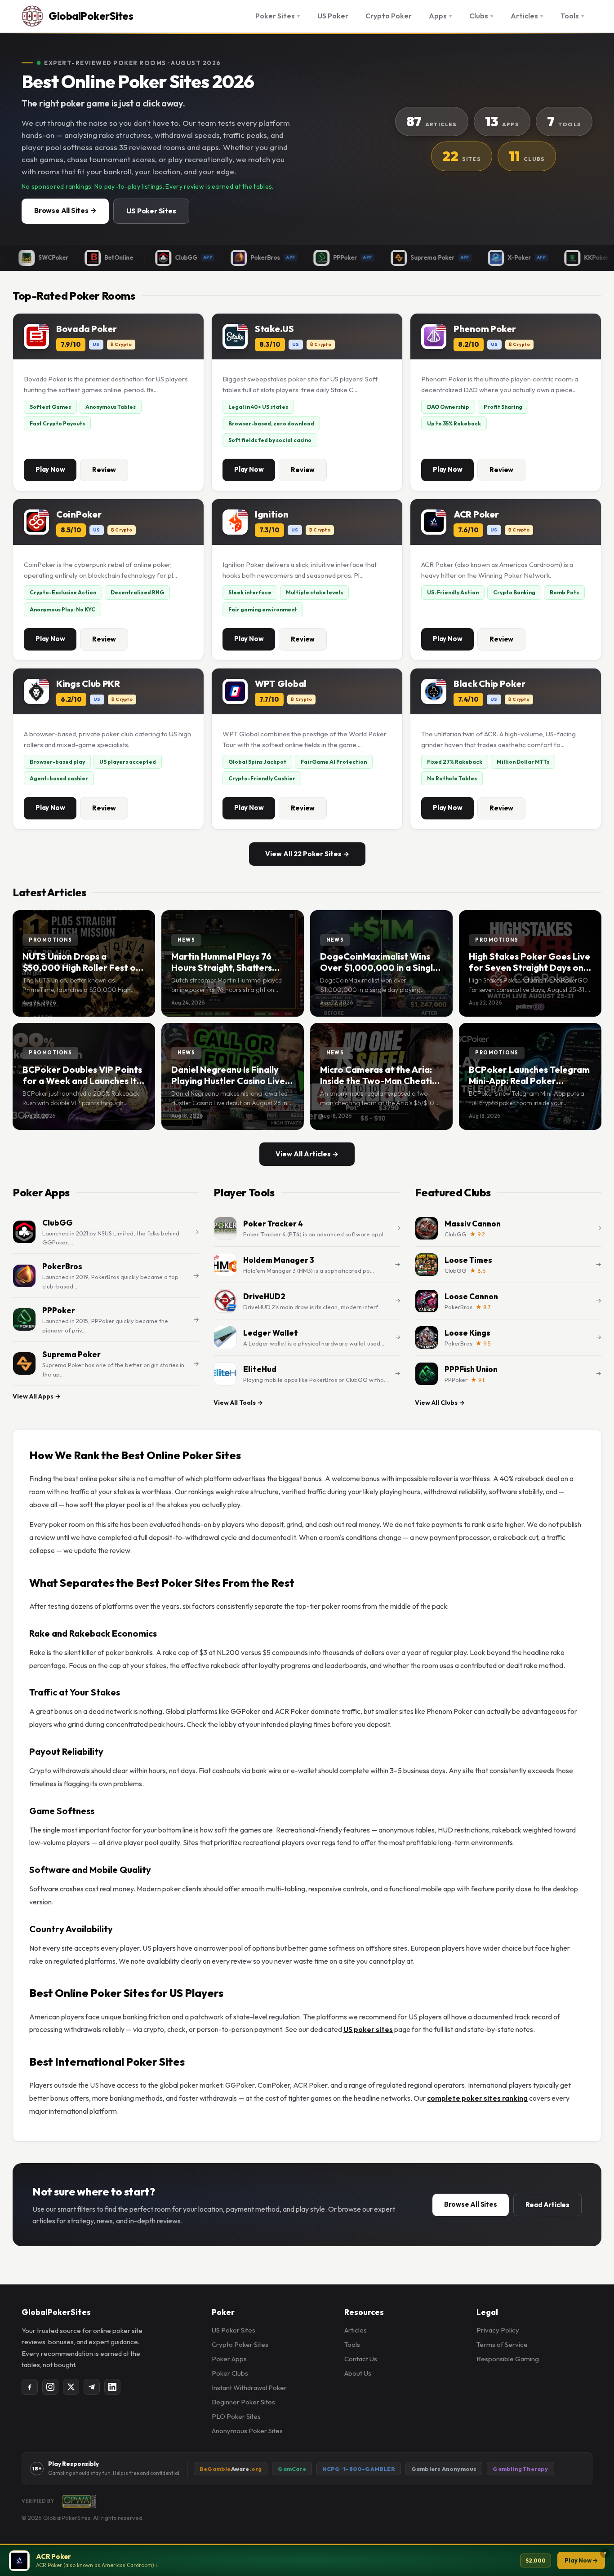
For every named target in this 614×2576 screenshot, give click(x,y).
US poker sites (368, 2029)
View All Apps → (37, 1396)
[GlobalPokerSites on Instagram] (50, 2387)
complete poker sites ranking (477, 2098)
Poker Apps (229, 2359)
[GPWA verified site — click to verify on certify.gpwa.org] (79, 2501)
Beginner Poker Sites (243, 2402)
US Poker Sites (151, 211)
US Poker (333, 16)
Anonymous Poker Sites (247, 2431)
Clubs (481, 16)
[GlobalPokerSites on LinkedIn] (112, 2387)
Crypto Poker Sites (240, 2344)
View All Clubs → (440, 1403)
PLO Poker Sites (236, 2416)
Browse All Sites (471, 2204)
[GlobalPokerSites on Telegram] (92, 2387)
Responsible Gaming (508, 2359)
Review (104, 470)
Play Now (50, 469)
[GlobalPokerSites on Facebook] (30, 2387)
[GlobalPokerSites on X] (71, 2387)
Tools (572, 16)
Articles (527, 16)
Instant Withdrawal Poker (249, 2388)
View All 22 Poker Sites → (307, 854)
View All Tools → (238, 1403)
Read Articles (547, 2205)
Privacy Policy (498, 2330)
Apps (440, 16)
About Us (358, 2373)
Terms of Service (502, 2344)
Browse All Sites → (65, 210)
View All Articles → (307, 1154)
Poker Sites (278, 16)
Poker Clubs (230, 2373)
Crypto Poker (389, 16)
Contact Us (361, 2359)
